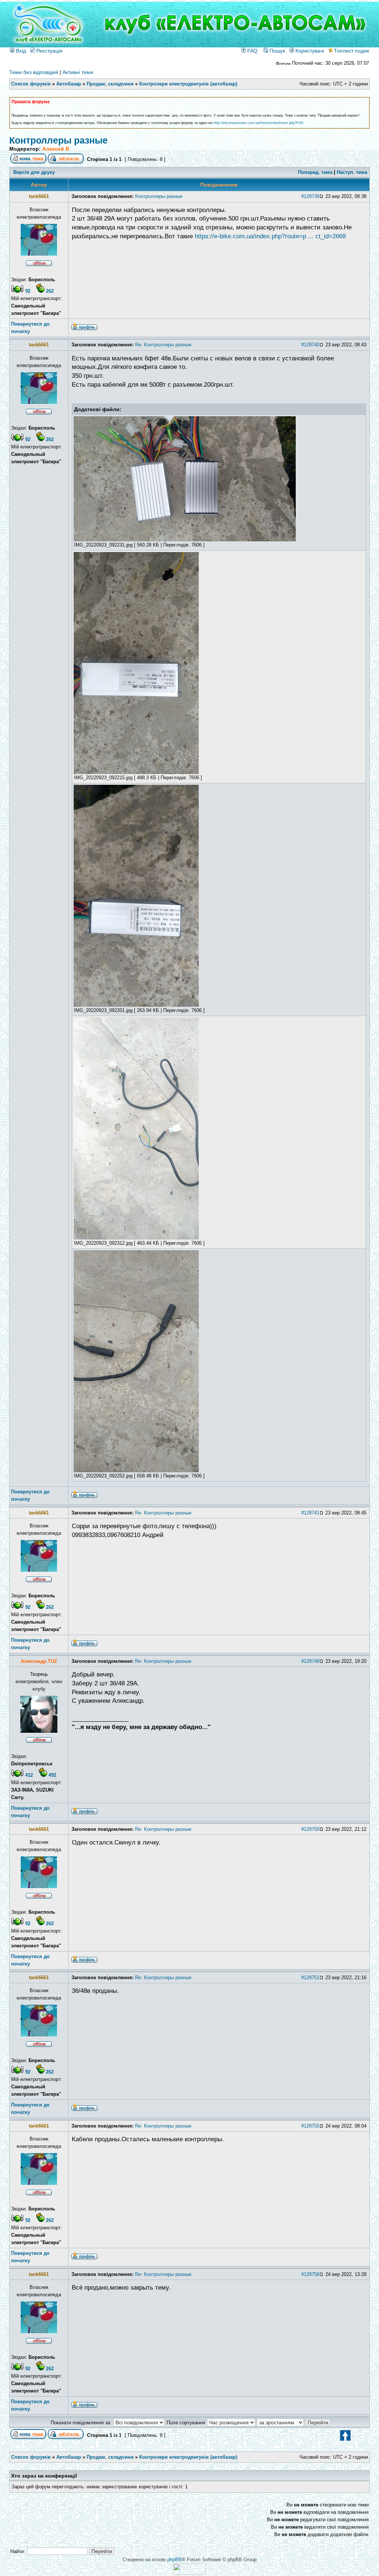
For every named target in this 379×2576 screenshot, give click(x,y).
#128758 (310, 2274)
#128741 (310, 1513)
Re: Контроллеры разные (163, 345)
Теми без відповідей (34, 72)
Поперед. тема (315, 172)
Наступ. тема (352, 172)
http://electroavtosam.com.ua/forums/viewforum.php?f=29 (258, 123)
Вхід (20, 51)
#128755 (310, 2126)
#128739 (310, 196)
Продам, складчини (110, 84)
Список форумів (31, 84)
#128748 (310, 1661)
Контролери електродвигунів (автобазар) (188, 84)
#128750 (310, 1829)
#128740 (310, 345)
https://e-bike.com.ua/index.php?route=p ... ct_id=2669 (270, 236)
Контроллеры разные (58, 140)
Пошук (276, 51)
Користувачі (309, 51)
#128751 (310, 1978)
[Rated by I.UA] (189, 2573)
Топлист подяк (351, 51)
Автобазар (69, 84)
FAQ (252, 51)
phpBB (175, 2560)
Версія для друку (34, 172)
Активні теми (78, 72)
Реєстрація (49, 51)
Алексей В (56, 149)
